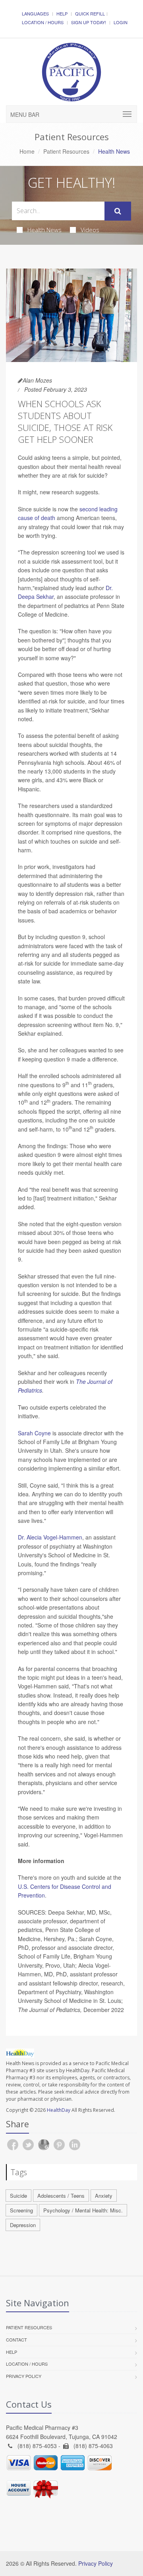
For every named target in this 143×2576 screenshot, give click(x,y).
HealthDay (59, 2110)
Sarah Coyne (34, 1433)
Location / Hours (43, 22)
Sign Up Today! (89, 22)
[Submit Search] (118, 211)
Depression (23, 2225)
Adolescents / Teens (61, 2196)
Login (121, 22)
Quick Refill (90, 13)
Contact (16, 2340)
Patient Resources (66, 151)
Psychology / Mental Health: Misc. (83, 2210)
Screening (21, 2210)
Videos (90, 230)
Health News (44, 230)
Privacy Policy (24, 2376)
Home (27, 151)
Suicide (18, 2196)
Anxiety (104, 2196)
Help (62, 13)
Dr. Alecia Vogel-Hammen (50, 1537)
